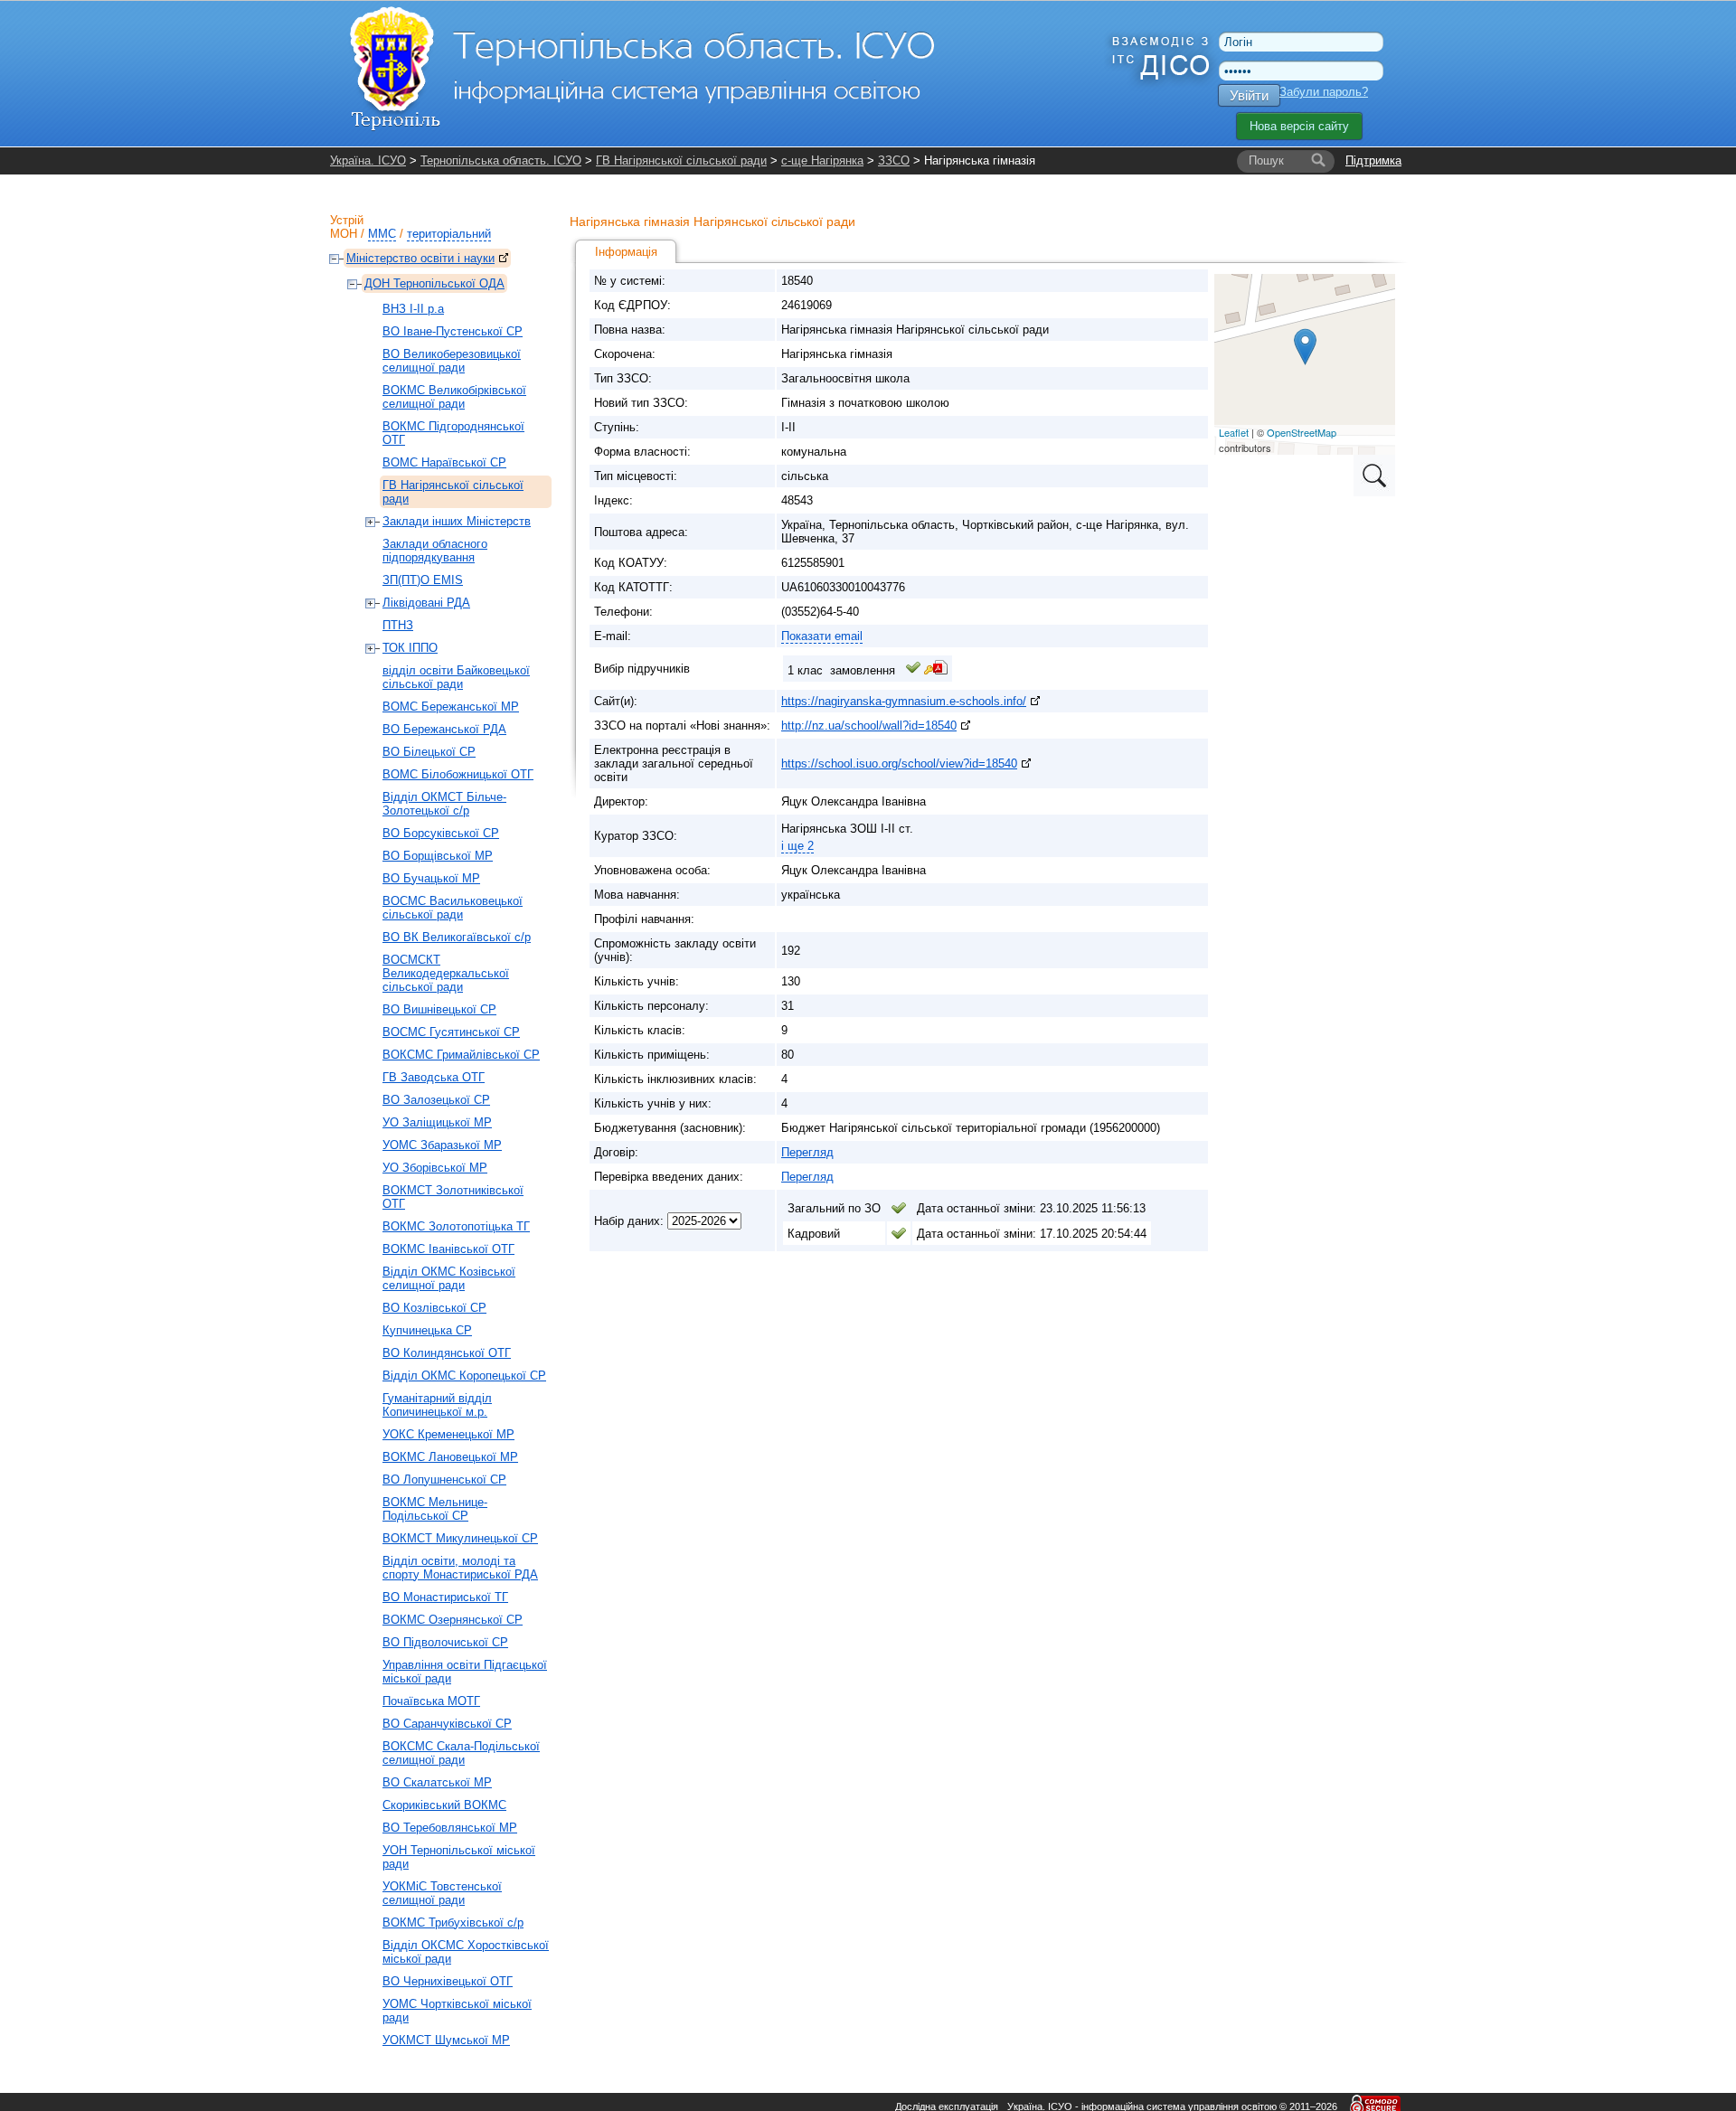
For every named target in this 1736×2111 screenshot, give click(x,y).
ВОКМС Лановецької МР (450, 1457)
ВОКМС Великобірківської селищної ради (454, 397)
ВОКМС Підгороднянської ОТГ (453, 433)
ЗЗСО (894, 160)
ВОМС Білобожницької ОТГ (458, 774)
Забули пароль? (1324, 92)
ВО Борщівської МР (438, 856)
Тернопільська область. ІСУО (501, 160)
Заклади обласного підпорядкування (435, 551)
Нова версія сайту (1299, 126)
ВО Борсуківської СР (441, 833)
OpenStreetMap (1302, 432)
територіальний (449, 234)
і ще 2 (797, 846)
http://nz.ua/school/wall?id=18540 (869, 726)
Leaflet (1234, 432)
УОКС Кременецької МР (448, 1434)
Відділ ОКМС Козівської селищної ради (449, 1278)
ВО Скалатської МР (437, 1782)
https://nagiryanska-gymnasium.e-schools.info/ (904, 701)
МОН (344, 234)
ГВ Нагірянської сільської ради (681, 160)
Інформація (626, 252)
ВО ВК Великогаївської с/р (457, 937)
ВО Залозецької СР (436, 1100)
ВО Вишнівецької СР (439, 1009)
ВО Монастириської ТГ (445, 1597)
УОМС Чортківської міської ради (457, 2011)
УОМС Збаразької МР (442, 1145)
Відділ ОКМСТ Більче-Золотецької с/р (444, 804)
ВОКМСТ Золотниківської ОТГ (453, 1197)
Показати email (822, 636)
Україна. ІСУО (368, 160)
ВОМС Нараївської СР (444, 462)
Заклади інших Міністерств (457, 521)
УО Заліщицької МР (437, 1122)
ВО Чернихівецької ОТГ (448, 1981)
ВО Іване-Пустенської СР (453, 331)
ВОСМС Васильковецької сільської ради (453, 908)
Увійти (1249, 95)
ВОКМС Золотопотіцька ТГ (456, 1226)
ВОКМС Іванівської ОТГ (448, 1249)
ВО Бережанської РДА (444, 729)
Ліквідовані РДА (426, 603)
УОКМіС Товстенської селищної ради (442, 1893)
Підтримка (1373, 160)
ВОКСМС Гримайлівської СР (461, 1055)
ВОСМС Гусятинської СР (451, 1032)
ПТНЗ (398, 625)
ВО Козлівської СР (434, 1308)
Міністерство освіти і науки (420, 258)
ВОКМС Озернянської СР (453, 1620)
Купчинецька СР (427, 1330)
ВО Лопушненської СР (444, 1480)
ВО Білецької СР (429, 752)
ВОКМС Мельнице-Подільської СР (435, 1509)
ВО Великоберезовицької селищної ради (452, 361)
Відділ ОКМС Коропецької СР (464, 1376)
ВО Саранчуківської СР (447, 1724)
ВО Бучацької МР (431, 878)
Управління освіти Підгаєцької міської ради (465, 1672)
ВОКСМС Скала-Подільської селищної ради (461, 1753)
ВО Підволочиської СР (445, 1642)
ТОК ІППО (410, 648)
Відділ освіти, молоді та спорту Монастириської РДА (460, 1568)
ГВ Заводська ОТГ (434, 1077)
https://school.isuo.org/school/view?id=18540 (899, 763)
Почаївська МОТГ (431, 1701)
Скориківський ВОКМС (444, 1805)
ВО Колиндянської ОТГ (447, 1353)
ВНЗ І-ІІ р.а (413, 309)
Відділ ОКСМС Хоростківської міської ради (466, 1952)
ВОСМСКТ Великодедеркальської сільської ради (446, 973)
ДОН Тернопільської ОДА (434, 283)
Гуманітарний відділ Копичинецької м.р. (437, 1405)
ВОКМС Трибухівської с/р (453, 1923)
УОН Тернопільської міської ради (459, 1857)
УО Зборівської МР (435, 1168)
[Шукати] (1318, 161)
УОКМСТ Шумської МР (446, 2040)
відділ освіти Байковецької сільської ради (456, 677)
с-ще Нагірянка (822, 160)
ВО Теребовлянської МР (450, 1828)
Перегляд (807, 1152)
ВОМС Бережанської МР (451, 707)
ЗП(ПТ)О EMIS (423, 580)
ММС (382, 234)
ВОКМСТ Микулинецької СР (460, 1538)
